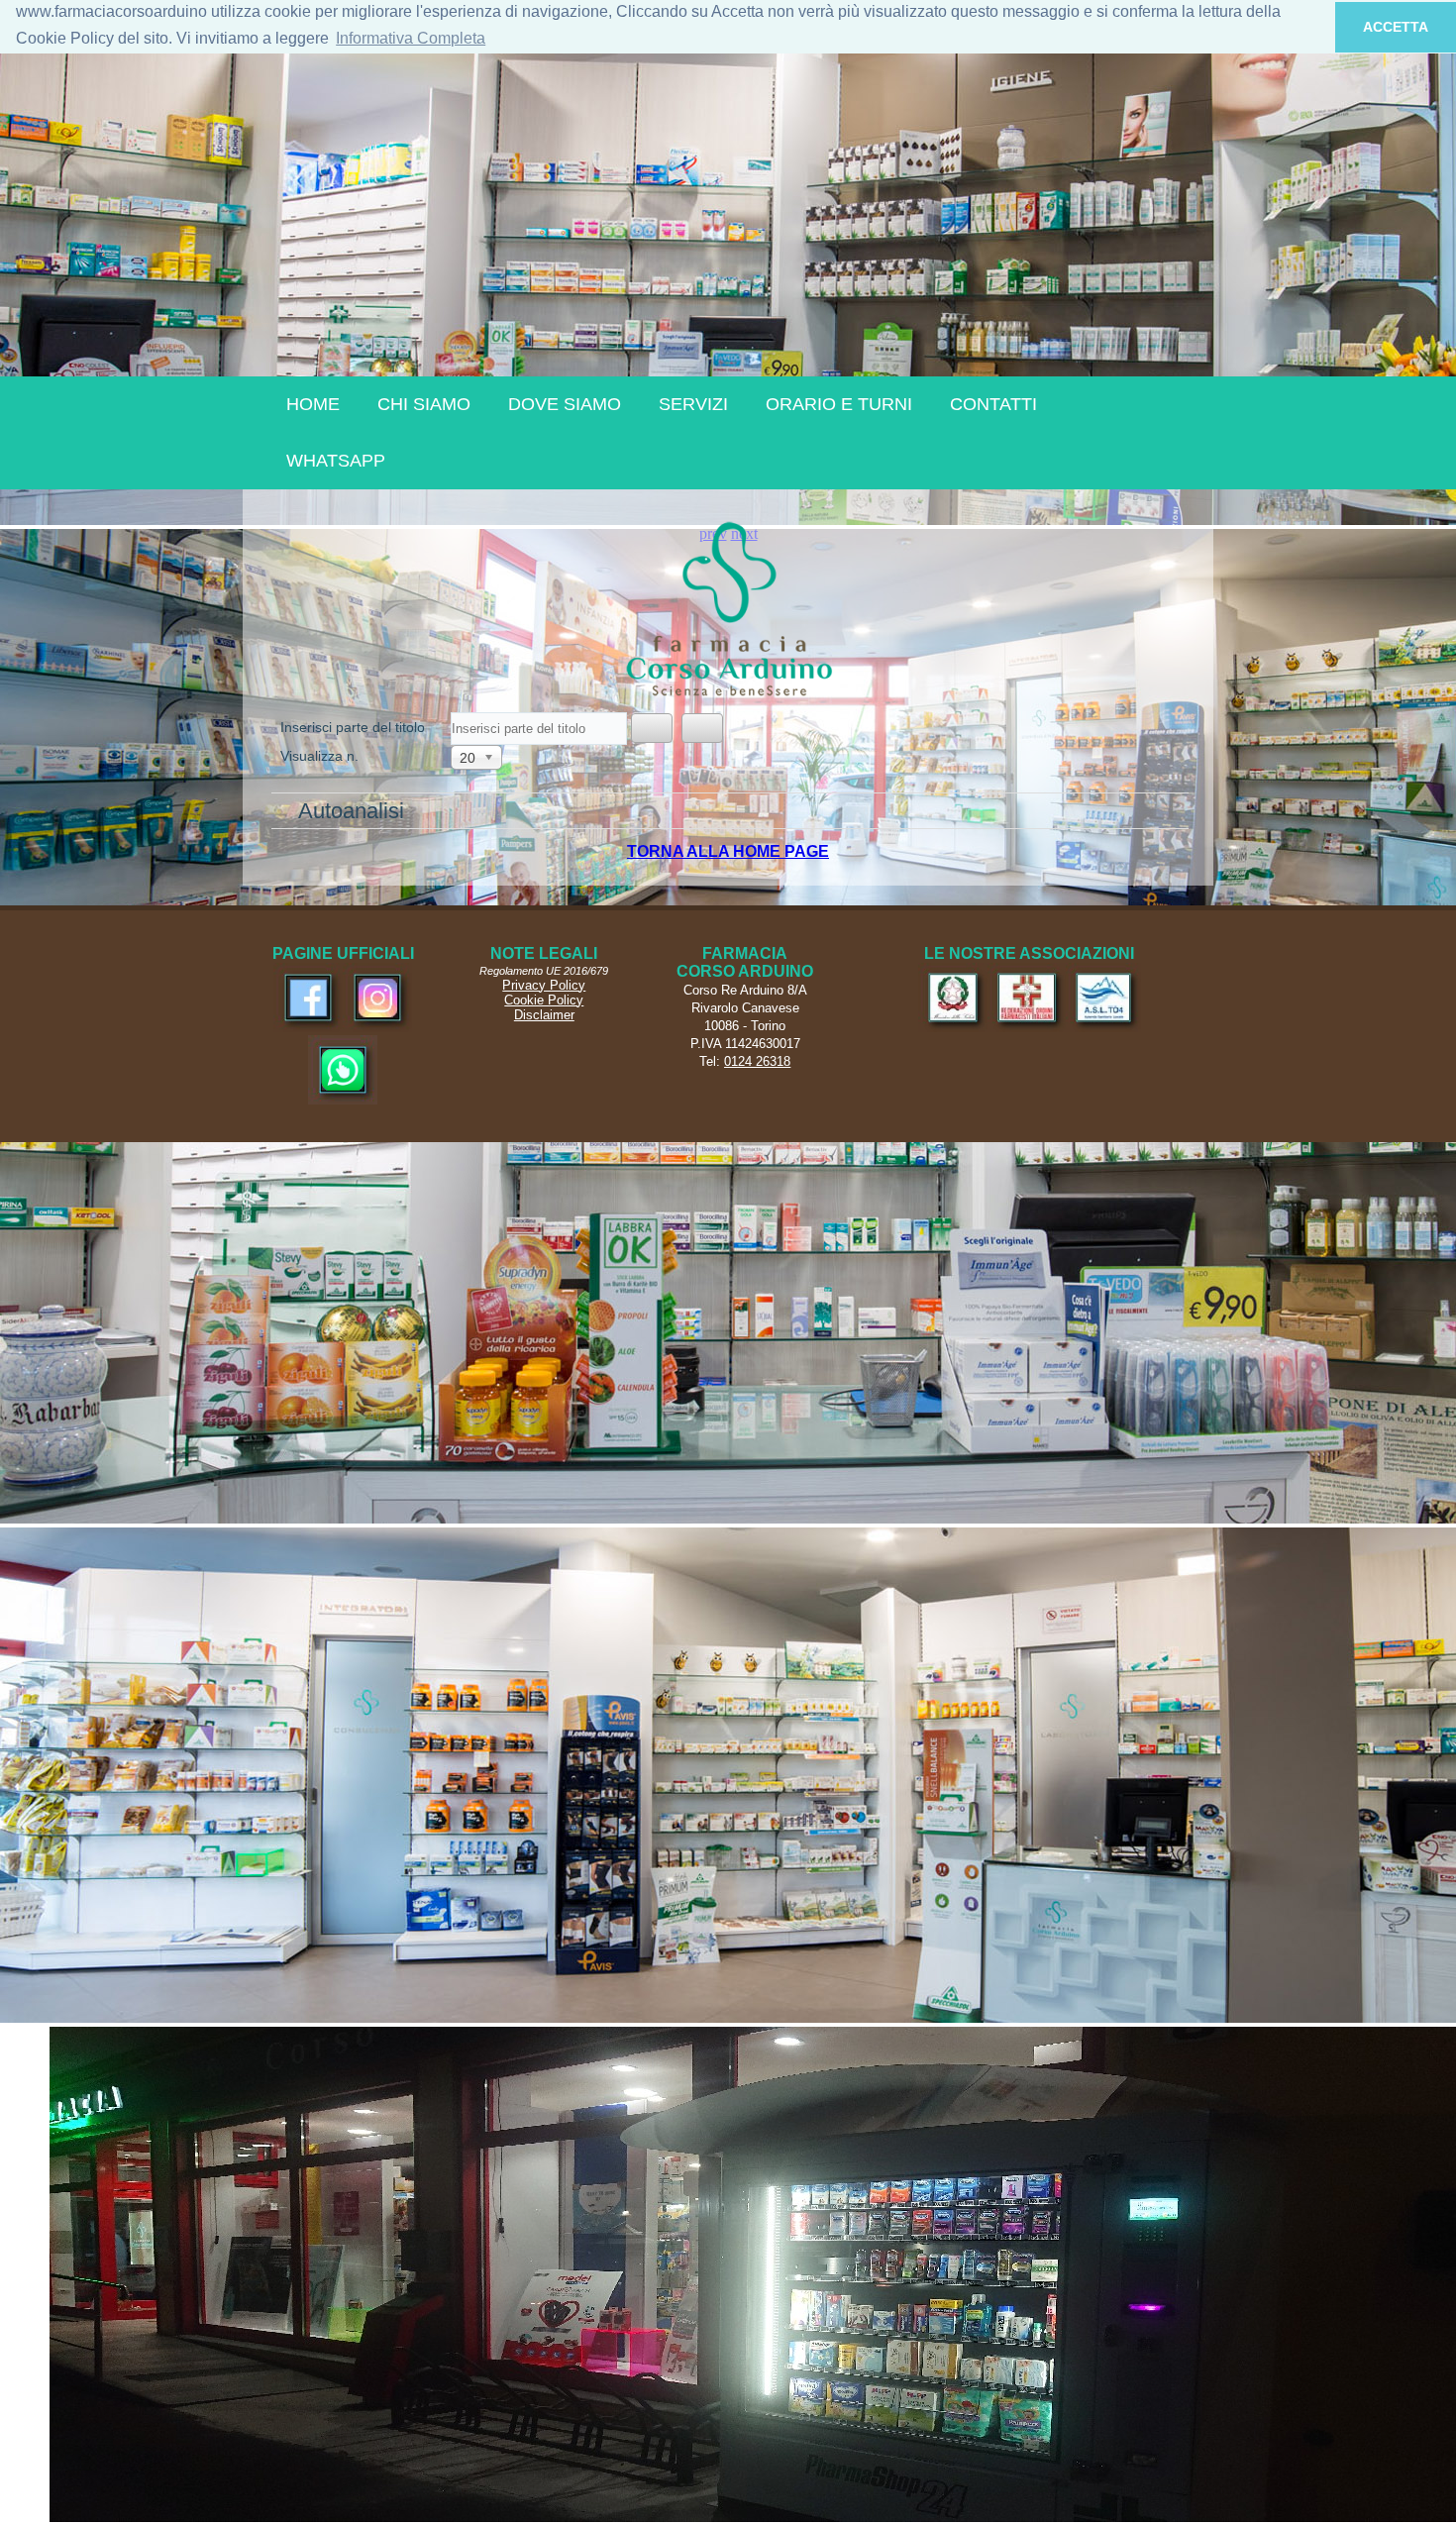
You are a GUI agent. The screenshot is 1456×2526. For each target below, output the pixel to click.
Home (313, 404)
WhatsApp (336, 461)
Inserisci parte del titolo (355, 727)
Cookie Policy (544, 1000)
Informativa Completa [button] (411, 38)
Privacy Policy (544, 985)
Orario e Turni (839, 404)
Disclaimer (544, 1015)
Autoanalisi (351, 811)
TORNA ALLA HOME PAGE (728, 851)
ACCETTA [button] (1396, 27)
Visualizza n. (319, 756)
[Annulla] (702, 728)
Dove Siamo (565, 404)
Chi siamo (424, 404)
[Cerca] (652, 728)
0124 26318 (757, 1061)
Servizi (693, 404)
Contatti (993, 404)
